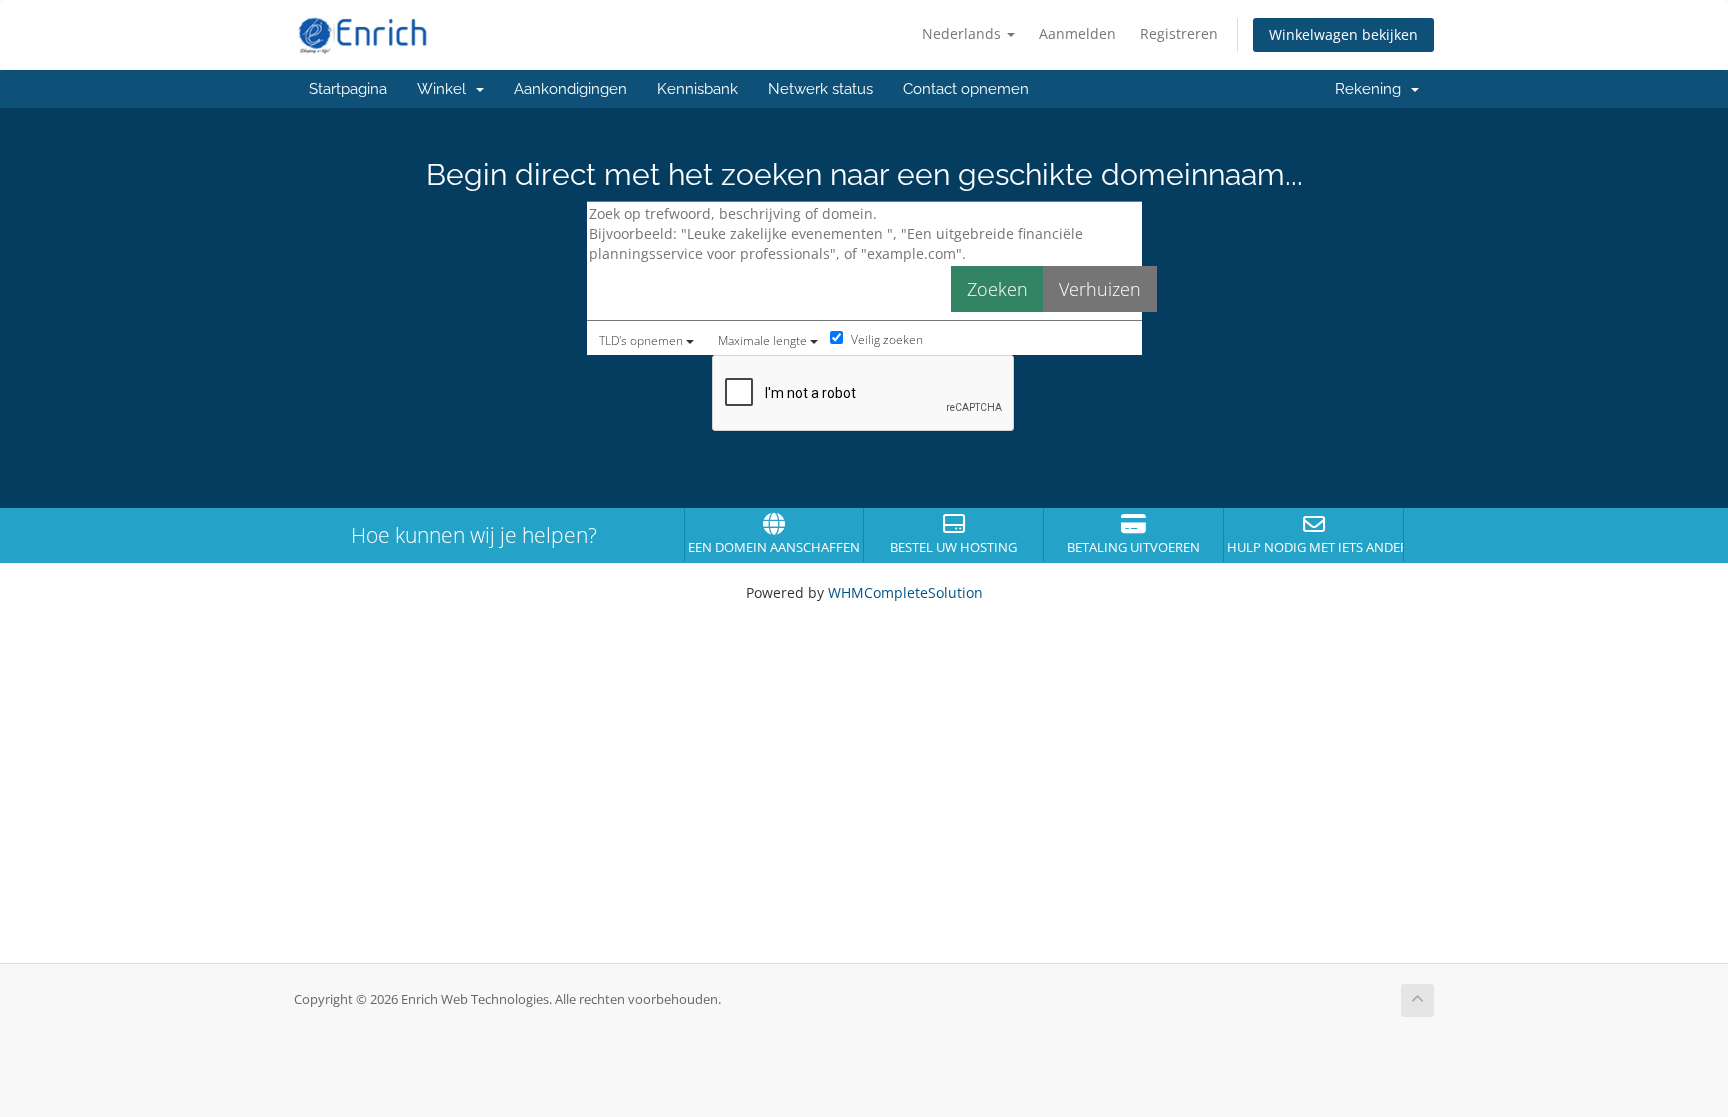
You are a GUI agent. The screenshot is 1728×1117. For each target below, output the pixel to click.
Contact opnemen (966, 89)
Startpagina (348, 89)
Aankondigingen (570, 89)
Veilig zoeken (885, 339)
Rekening (1372, 89)
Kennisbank (697, 89)
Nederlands (963, 33)
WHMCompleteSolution (905, 592)
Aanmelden (1077, 33)
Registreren (1179, 33)
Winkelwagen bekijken (1343, 34)
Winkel (445, 89)
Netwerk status (820, 89)
